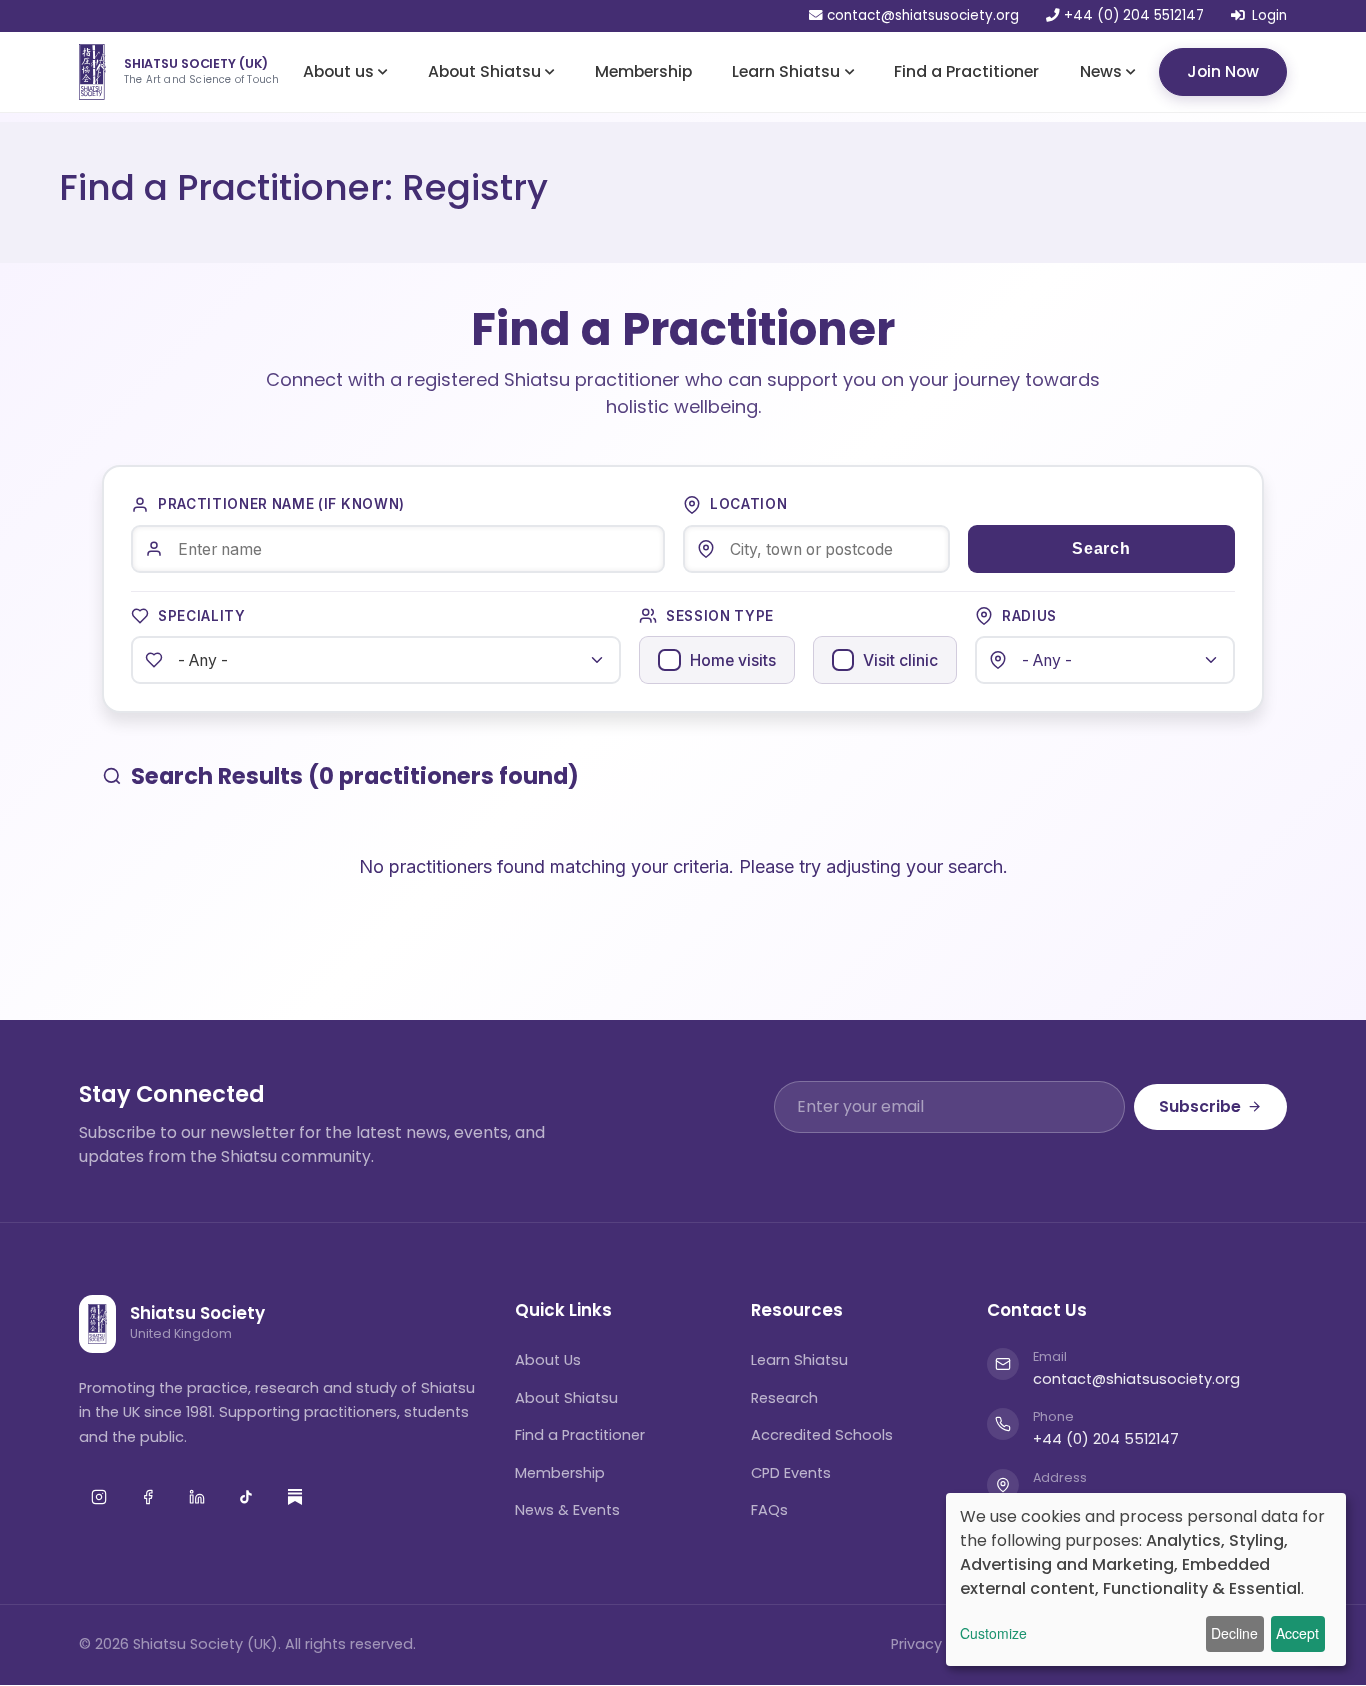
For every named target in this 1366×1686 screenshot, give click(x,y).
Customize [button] (993, 1633)
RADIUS (1029, 616)
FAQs (769, 1510)
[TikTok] (246, 1497)
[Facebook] (148, 1497)
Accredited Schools (822, 1435)
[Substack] (295, 1497)
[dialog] (1146, 1579)
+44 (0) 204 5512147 (1132, 16)
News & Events (567, 1510)
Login (1269, 16)
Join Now (1223, 70)
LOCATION (748, 504)
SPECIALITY (202, 616)
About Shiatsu (484, 70)
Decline (1234, 1633)
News (1101, 70)
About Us (548, 1360)
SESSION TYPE (720, 616)
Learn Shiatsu (786, 70)
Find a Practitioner (966, 70)
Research (784, 1398)
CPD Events (791, 1473)
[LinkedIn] (197, 1497)
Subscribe (1200, 1106)
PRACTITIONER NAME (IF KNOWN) (281, 504)
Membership (643, 70)
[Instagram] (99, 1497)
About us (338, 70)
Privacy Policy (939, 1644)
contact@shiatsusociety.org (923, 16)
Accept (1297, 1633)
